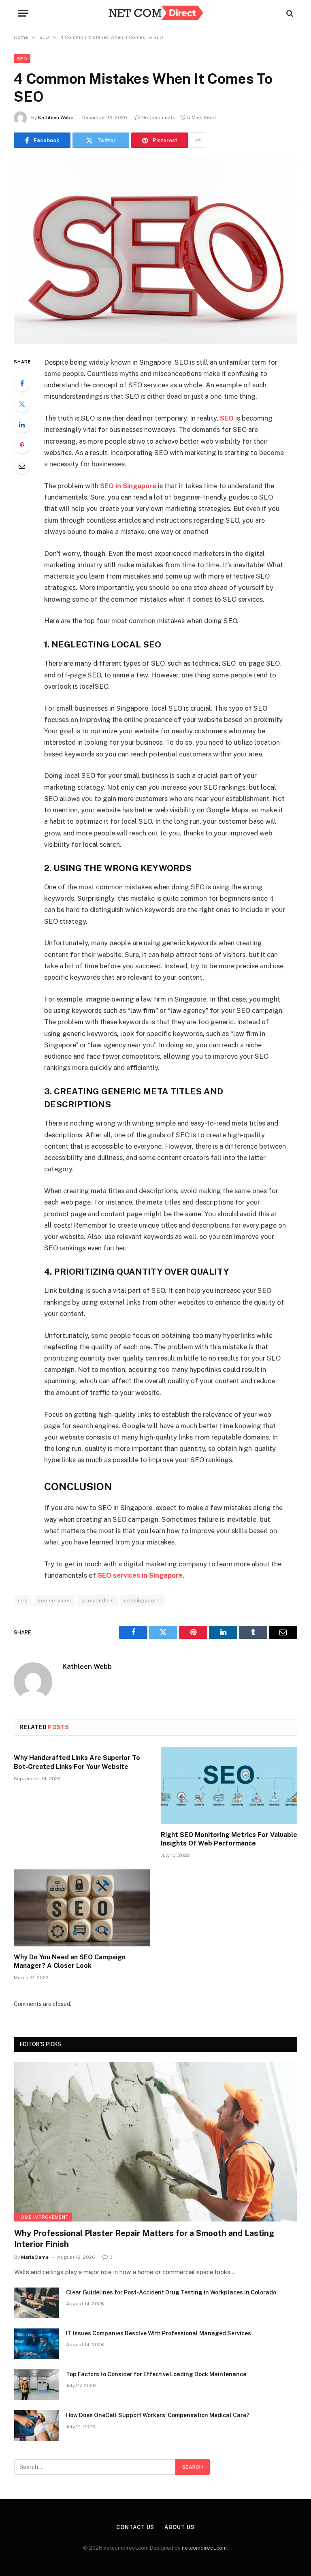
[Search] (289, 13)
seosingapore (142, 1601)
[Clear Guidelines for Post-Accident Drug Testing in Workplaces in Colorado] (36, 2303)
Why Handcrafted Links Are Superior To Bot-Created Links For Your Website (77, 1762)
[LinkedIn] (22, 425)
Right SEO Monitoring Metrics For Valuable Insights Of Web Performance (229, 1839)
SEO (22, 59)
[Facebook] (22, 383)
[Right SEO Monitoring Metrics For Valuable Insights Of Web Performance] (229, 1786)
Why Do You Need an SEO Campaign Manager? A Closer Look (70, 1962)
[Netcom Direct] (155, 13)
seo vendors (98, 1601)
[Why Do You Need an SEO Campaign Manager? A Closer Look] (82, 1908)
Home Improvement (43, 2217)
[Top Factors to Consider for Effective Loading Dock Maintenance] (36, 2385)
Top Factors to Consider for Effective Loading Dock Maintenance (156, 2374)
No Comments (158, 117)
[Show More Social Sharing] (198, 140)
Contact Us (135, 2527)
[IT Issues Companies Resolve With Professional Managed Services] (36, 2344)
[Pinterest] (22, 445)
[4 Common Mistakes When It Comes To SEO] (155, 251)
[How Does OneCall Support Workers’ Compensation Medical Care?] (36, 2426)
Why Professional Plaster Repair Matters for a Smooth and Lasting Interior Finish (144, 2239)
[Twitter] (22, 404)
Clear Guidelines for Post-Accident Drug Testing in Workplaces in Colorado (171, 2292)
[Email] (22, 466)
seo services (54, 1601)
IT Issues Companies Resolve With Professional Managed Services (159, 2333)
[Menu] (23, 13)
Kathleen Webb (56, 117)
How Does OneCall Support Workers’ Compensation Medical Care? (158, 2415)
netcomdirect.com (204, 2548)
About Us (179, 2527)
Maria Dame (35, 2257)
